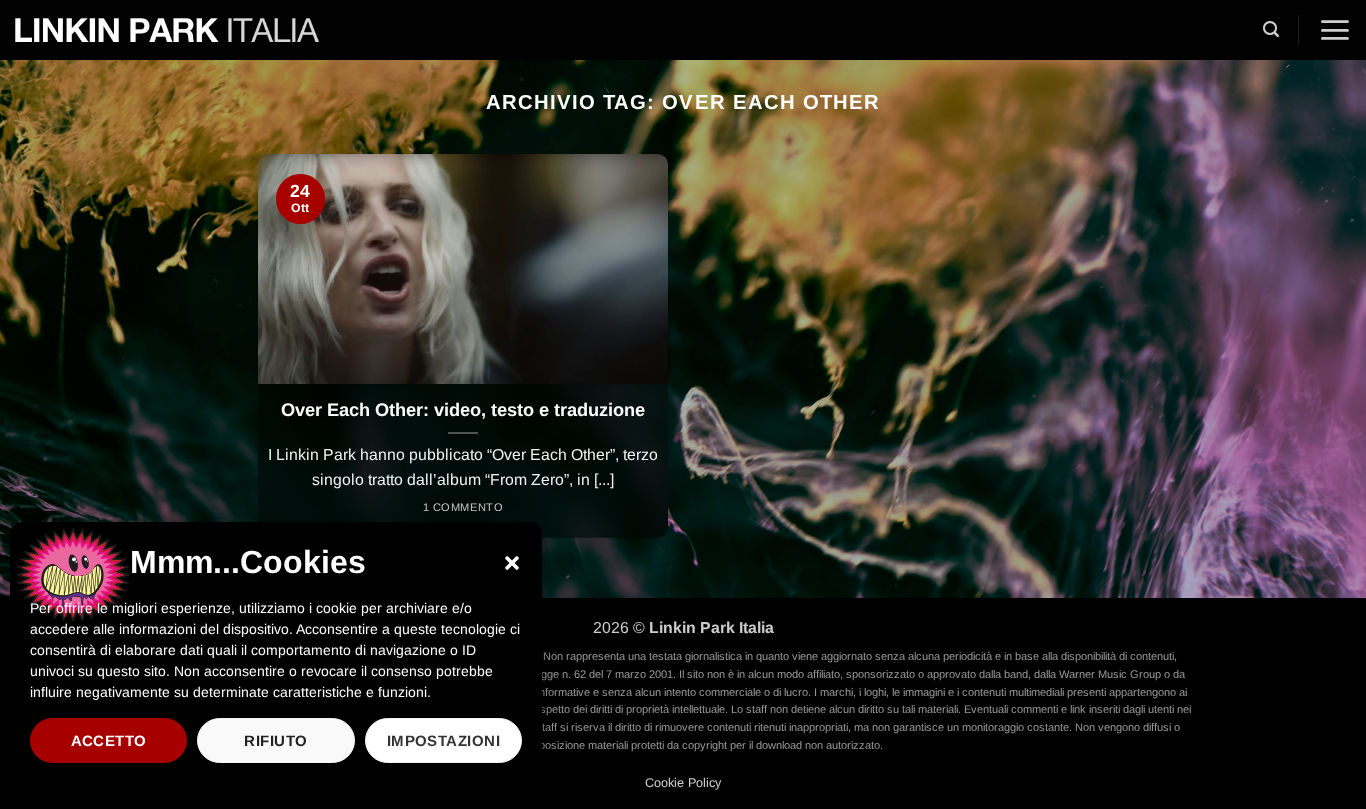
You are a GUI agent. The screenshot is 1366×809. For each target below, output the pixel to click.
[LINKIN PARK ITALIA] (167, 30)
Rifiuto (275, 740)
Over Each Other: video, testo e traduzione (463, 410)
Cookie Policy (683, 783)
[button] (512, 563)
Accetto (109, 740)
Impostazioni (443, 740)
